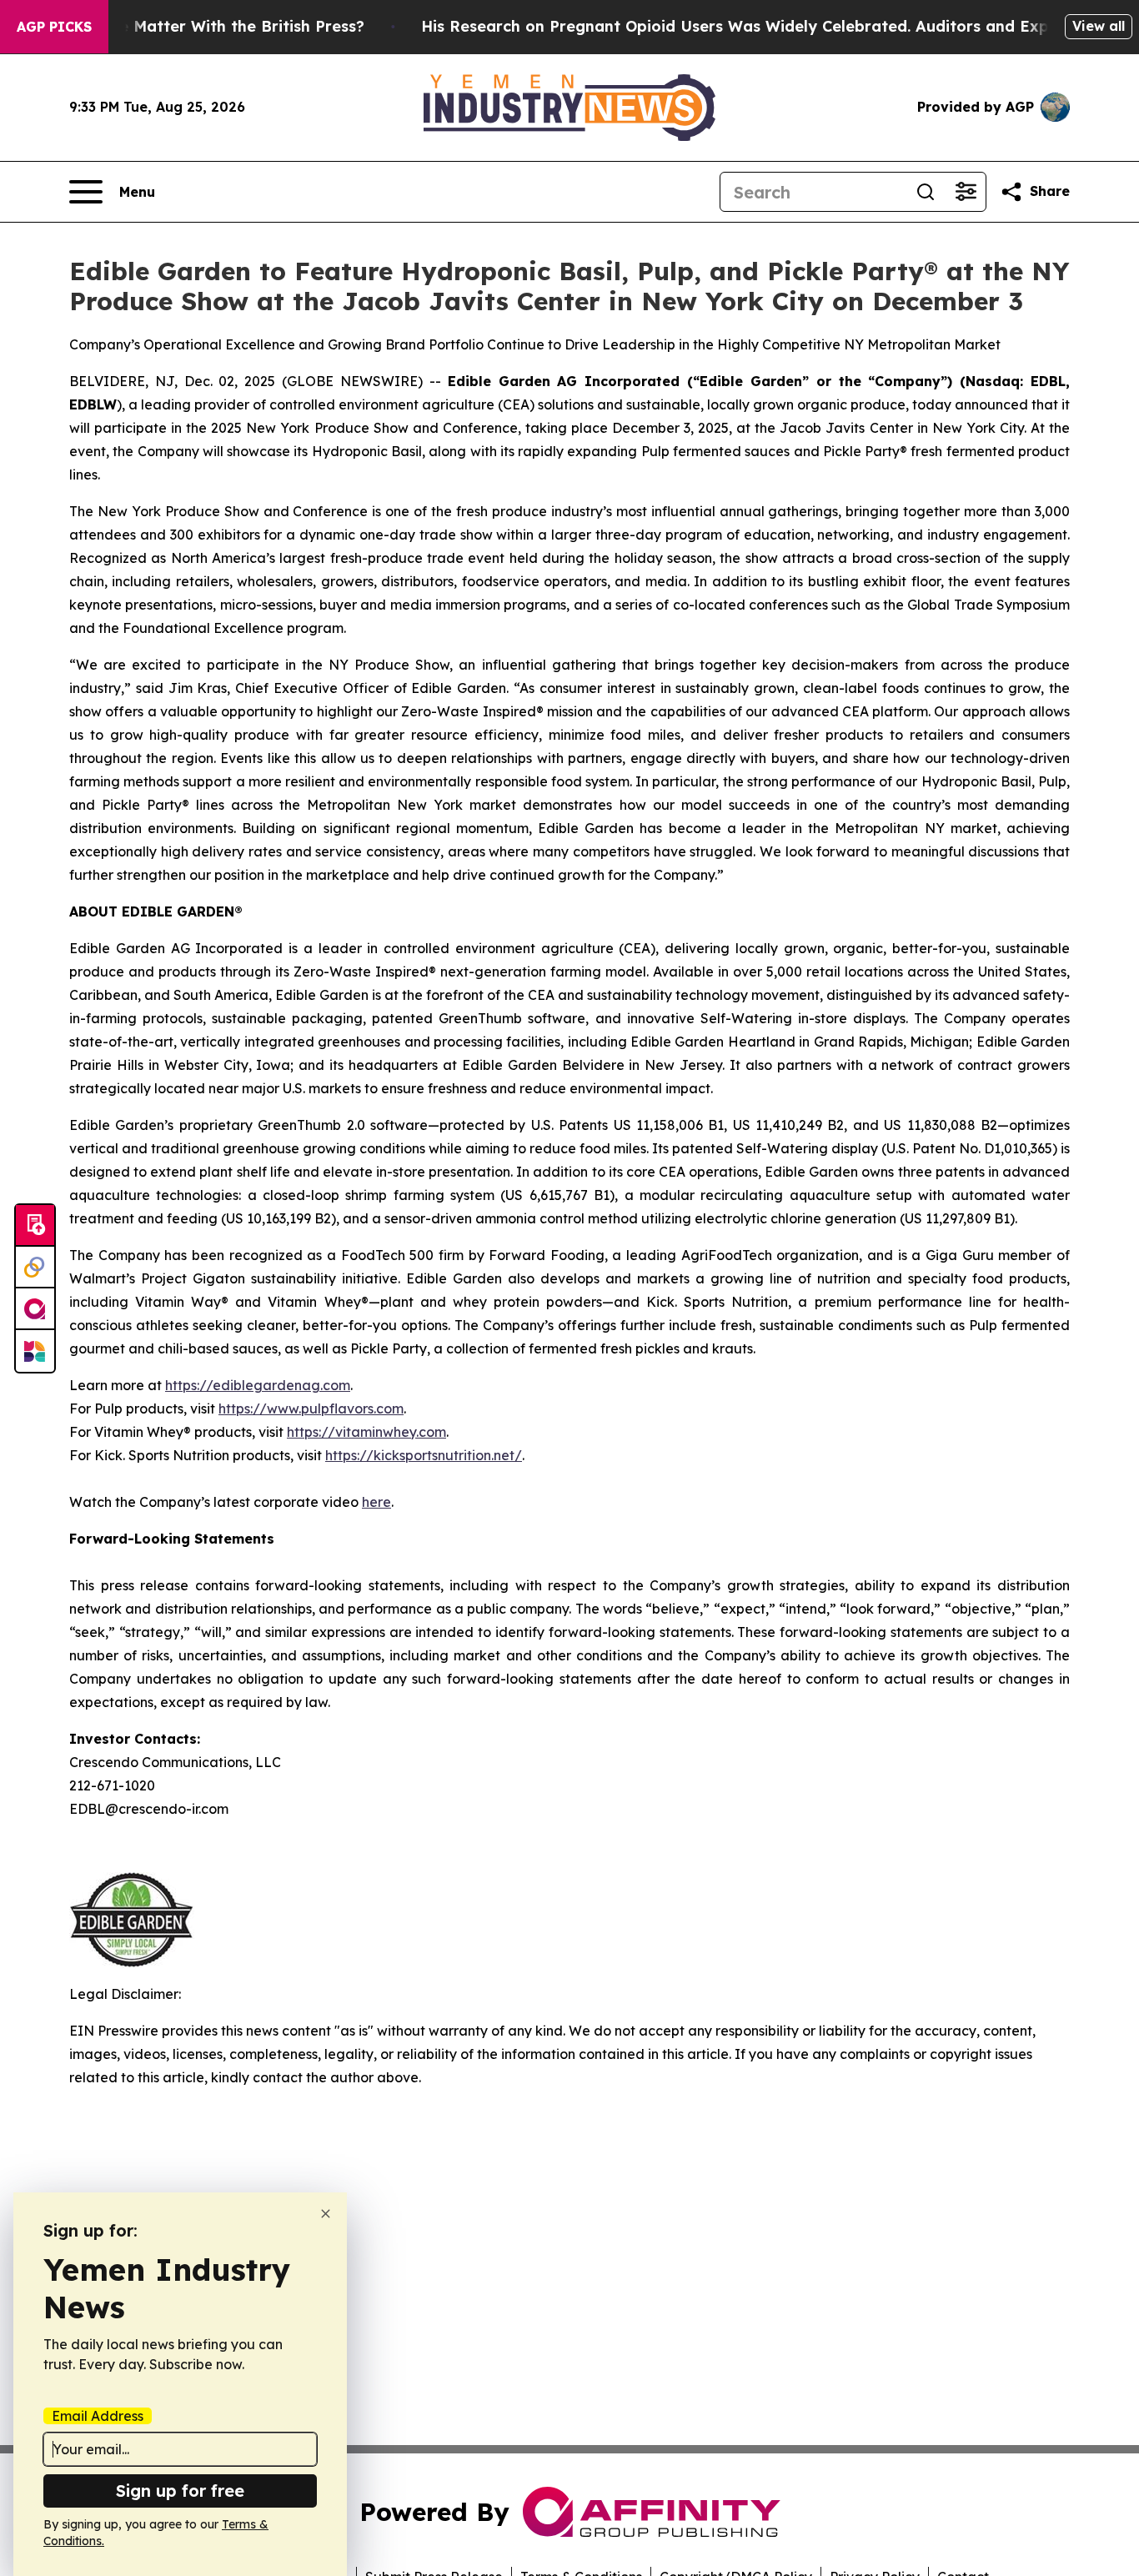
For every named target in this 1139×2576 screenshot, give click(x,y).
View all (1099, 26)
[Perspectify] (35, 1268)
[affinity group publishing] (35, 1309)
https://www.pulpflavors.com (311, 1409)
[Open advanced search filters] (966, 192)
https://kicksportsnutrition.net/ (424, 1455)
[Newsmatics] (35, 1351)
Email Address (98, 2416)
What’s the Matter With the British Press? (205, 26)
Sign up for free (180, 2491)
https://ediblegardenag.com (258, 1385)
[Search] (926, 192)
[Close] (326, 2214)
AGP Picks (54, 27)
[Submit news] (35, 1226)
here (376, 1502)
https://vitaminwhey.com (366, 1432)
